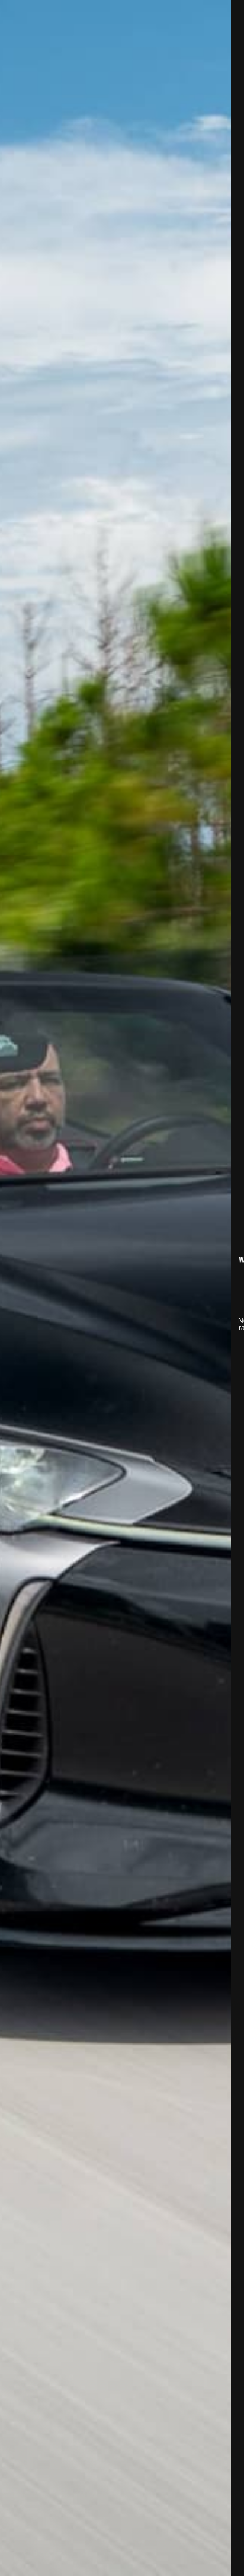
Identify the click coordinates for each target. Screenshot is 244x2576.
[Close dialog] (229, 15)
